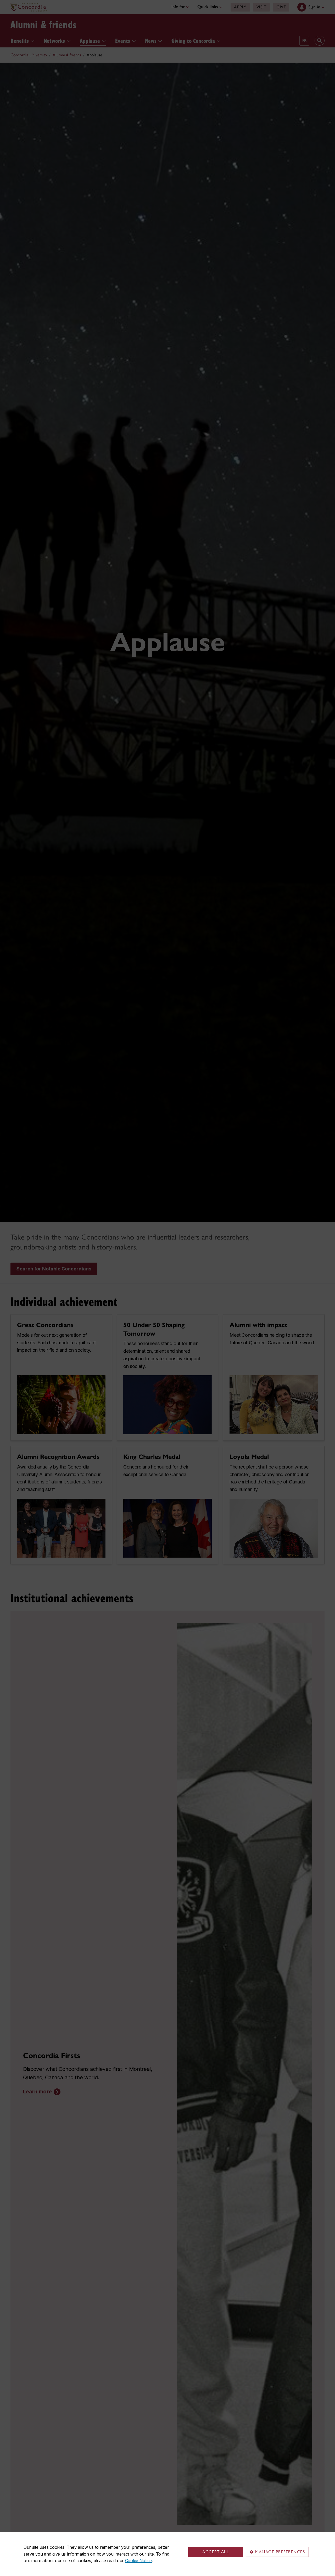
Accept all (216, 2552)
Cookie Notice (138, 2561)
